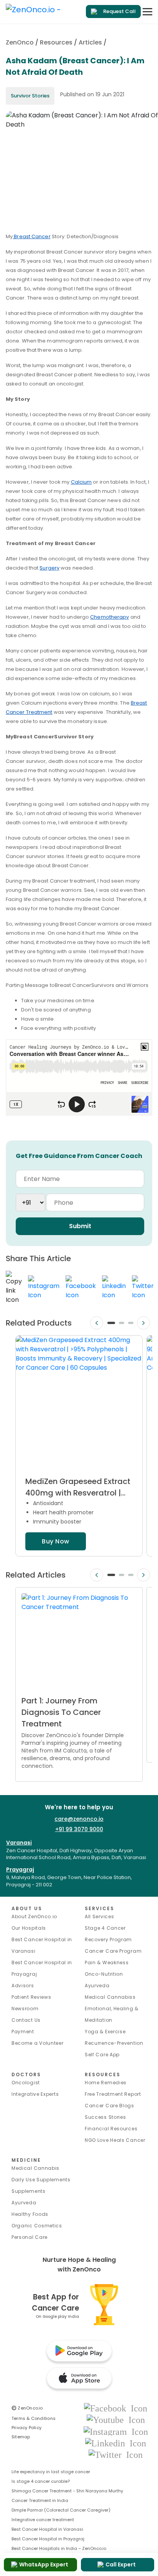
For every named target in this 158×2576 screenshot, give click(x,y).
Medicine (26, 2160)
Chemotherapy (109, 617)
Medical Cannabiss (110, 1997)
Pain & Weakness (107, 1962)
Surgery (49, 568)
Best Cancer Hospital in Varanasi (47, 2529)
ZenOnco (20, 42)
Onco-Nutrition (104, 1974)
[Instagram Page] (116, 2431)
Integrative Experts (35, 2094)
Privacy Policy (26, 2428)
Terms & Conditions (34, 2418)
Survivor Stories (30, 96)
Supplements (29, 2191)
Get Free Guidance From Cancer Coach (79, 1156)
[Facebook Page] (116, 2408)
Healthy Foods (30, 2214)
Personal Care (30, 2237)
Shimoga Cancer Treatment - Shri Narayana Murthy (67, 2491)
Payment (23, 2032)
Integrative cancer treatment (43, 2520)
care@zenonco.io (79, 1819)
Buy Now (55, 1541)
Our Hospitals (29, 1928)
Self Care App (102, 2055)
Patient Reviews (31, 1997)
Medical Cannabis (35, 2168)
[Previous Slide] (97, 1323)
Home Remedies (106, 2083)
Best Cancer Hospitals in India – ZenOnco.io (59, 2548)
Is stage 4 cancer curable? (41, 2481)
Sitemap (21, 2437)
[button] (111, 1323)
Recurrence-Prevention (114, 2043)
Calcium (81, 482)
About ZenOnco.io (34, 1916)
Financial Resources (111, 2129)
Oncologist (26, 2083)
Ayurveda (97, 1986)
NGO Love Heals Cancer (115, 2140)
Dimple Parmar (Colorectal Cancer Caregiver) (61, 2510)
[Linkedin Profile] (116, 2443)
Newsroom (25, 2009)
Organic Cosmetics (37, 2226)
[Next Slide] (143, 1323)
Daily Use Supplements (41, 2180)
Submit (80, 1226)
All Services (99, 1916)
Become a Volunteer (38, 2043)
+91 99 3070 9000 (79, 1829)
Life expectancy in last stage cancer (51, 2472)
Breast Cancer (31, 236)
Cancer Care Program (113, 1951)
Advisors (23, 1986)
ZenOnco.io (27, 2408)
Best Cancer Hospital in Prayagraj (48, 2539)
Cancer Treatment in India (40, 2500)
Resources (56, 42)
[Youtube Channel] (116, 2420)
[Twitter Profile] (116, 2454)
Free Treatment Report (113, 2094)
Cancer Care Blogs (109, 2106)
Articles (90, 42)
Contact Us (26, 2020)
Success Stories (105, 2117)
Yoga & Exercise (105, 2032)
